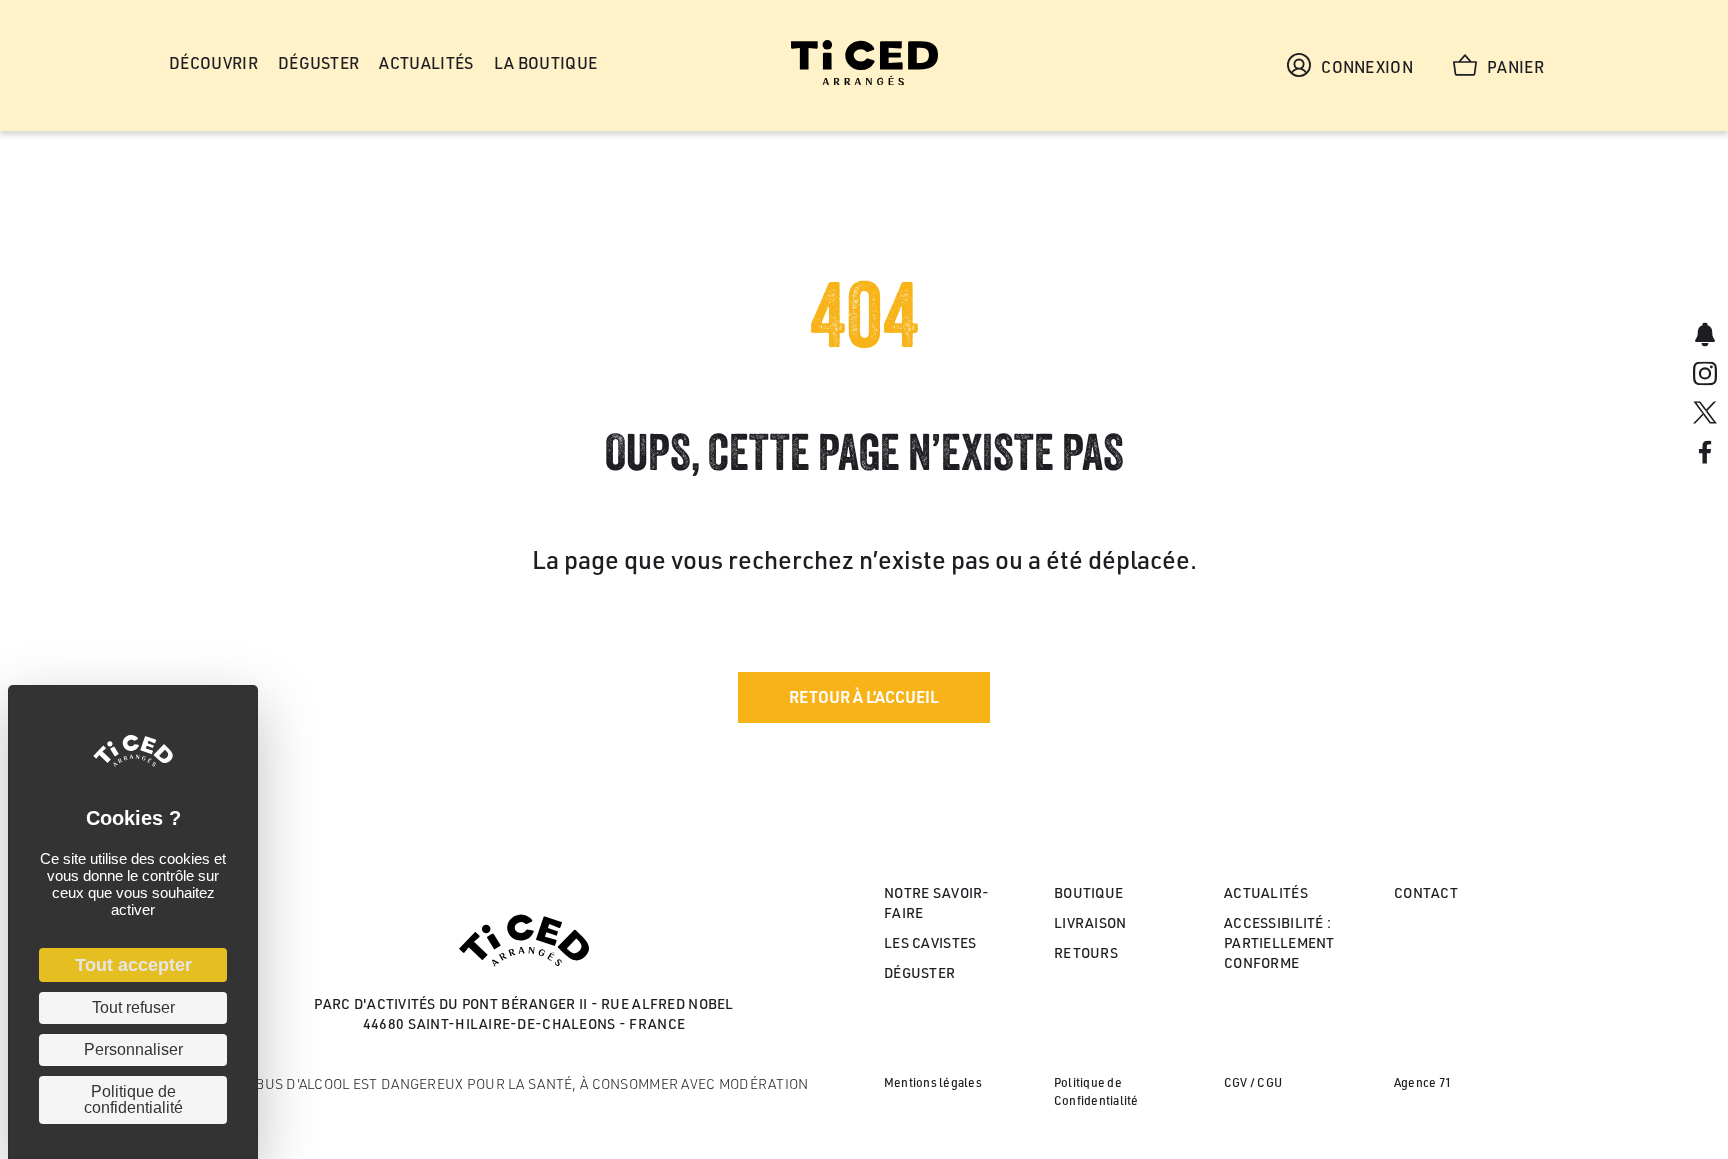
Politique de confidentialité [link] (133, 1099)
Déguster (919, 972)
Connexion (1367, 67)
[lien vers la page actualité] (1705, 336)
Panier (1515, 67)
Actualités (1266, 892)
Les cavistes (930, 942)
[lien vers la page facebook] (1705, 454)
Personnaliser (133, 1049)
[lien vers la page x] (1705, 415)
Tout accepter (133, 965)
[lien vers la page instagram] (1705, 375)
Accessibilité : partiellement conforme (1279, 943)
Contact (1426, 892)
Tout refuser (133, 1007)
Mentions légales (933, 1082)
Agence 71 (1422, 1082)
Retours (1086, 952)
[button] (864, 697)
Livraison (1090, 922)
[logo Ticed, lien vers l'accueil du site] (864, 80)
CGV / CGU (1253, 1082)
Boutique (1088, 892)
